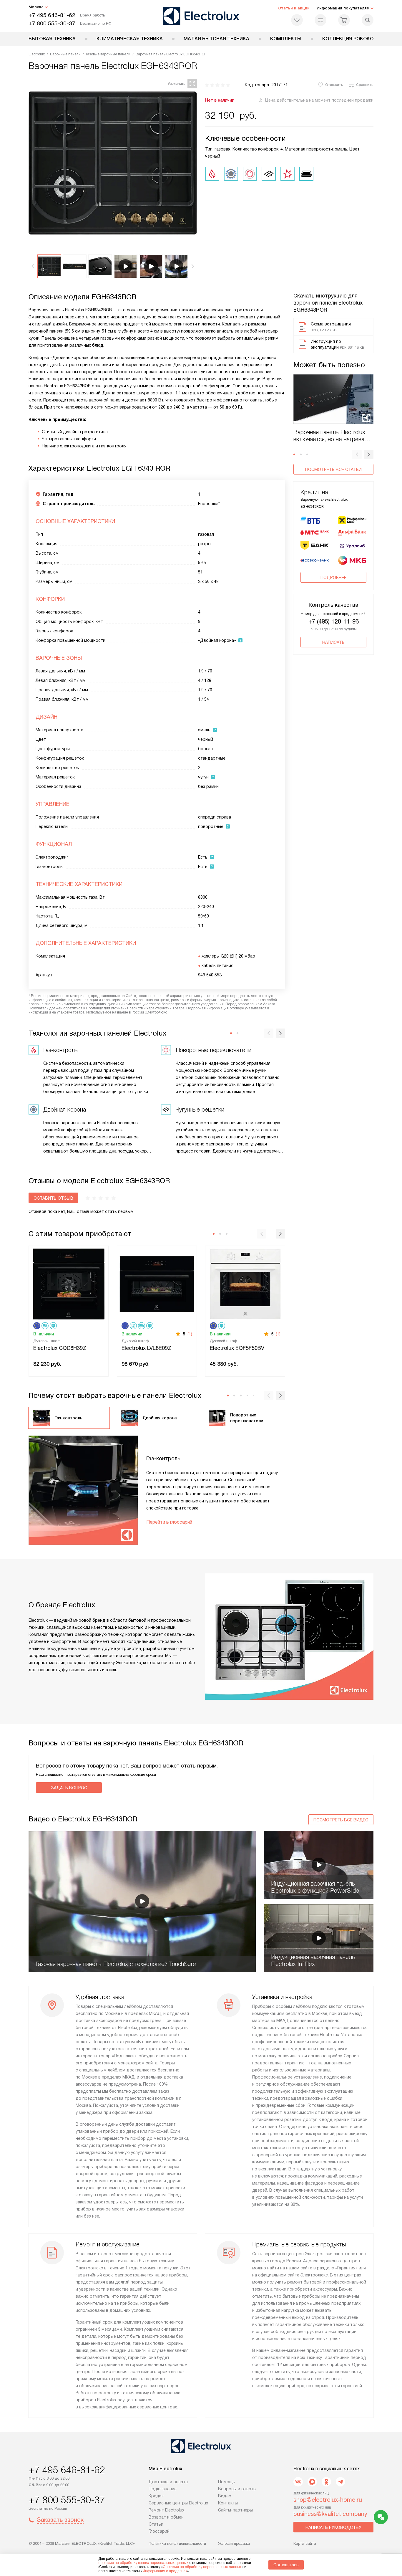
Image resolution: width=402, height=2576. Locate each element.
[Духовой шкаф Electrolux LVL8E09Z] (157, 1283)
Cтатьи (156, 2524)
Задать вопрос (69, 1788)
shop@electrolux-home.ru (328, 2500)
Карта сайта (305, 2543)
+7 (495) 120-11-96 (334, 621)
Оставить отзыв (53, 1198)
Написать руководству (333, 2527)
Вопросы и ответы (237, 2489)
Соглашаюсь (286, 2565)
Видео (225, 2496)
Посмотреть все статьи (333, 469)
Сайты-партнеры (235, 2510)
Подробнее (333, 578)
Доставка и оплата (168, 2482)
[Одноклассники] (326, 2482)
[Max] (312, 2482)
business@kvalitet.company (330, 2514)
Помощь (227, 2482)
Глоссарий (159, 2531)
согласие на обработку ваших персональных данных (143, 2563)
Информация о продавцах (165, 2571)
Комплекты (286, 39)
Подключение (163, 2489)
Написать (333, 642)
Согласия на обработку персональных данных (202, 2567)
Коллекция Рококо (348, 39)
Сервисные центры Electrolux (178, 2503)
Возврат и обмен (166, 2517)
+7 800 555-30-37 (52, 23)
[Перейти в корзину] (344, 20)
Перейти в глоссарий (169, 1522)
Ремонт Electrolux (166, 2510)
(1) (190, 1334)
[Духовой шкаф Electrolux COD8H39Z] (69, 1283)
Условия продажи (234, 2543)
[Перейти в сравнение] (320, 20)
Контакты (228, 2503)
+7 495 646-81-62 (52, 15)
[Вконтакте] (298, 2482)
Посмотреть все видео (341, 1820)
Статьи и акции (294, 8)
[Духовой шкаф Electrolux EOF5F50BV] (245, 1283)
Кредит (156, 2496)
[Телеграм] (340, 2482)
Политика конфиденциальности (177, 2543)
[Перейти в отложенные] (297, 20)
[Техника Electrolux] (201, 16)
